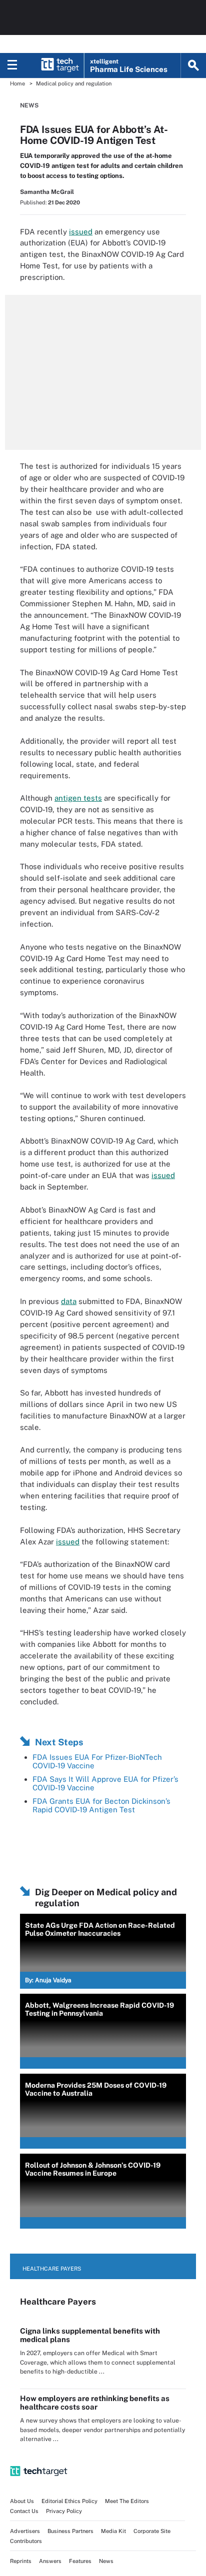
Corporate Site (152, 2531)
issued (81, 232)
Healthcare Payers (52, 2269)
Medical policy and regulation (74, 83)
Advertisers (25, 2531)
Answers (50, 2561)
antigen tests (78, 798)
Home (17, 83)
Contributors (26, 2541)
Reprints (21, 2561)
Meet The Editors (127, 2501)
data (69, 1301)
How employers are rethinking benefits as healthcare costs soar (95, 2403)
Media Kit (113, 2531)
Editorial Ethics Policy (69, 2501)
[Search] (193, 65)
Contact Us (24, 2511)
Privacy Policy (64, 2511)
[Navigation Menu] (12, 65)
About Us (22, 2501)
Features (80, 2561)
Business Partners (70, 2531)
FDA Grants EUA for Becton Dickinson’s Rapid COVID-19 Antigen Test (101, 1805)
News (29, 105)
